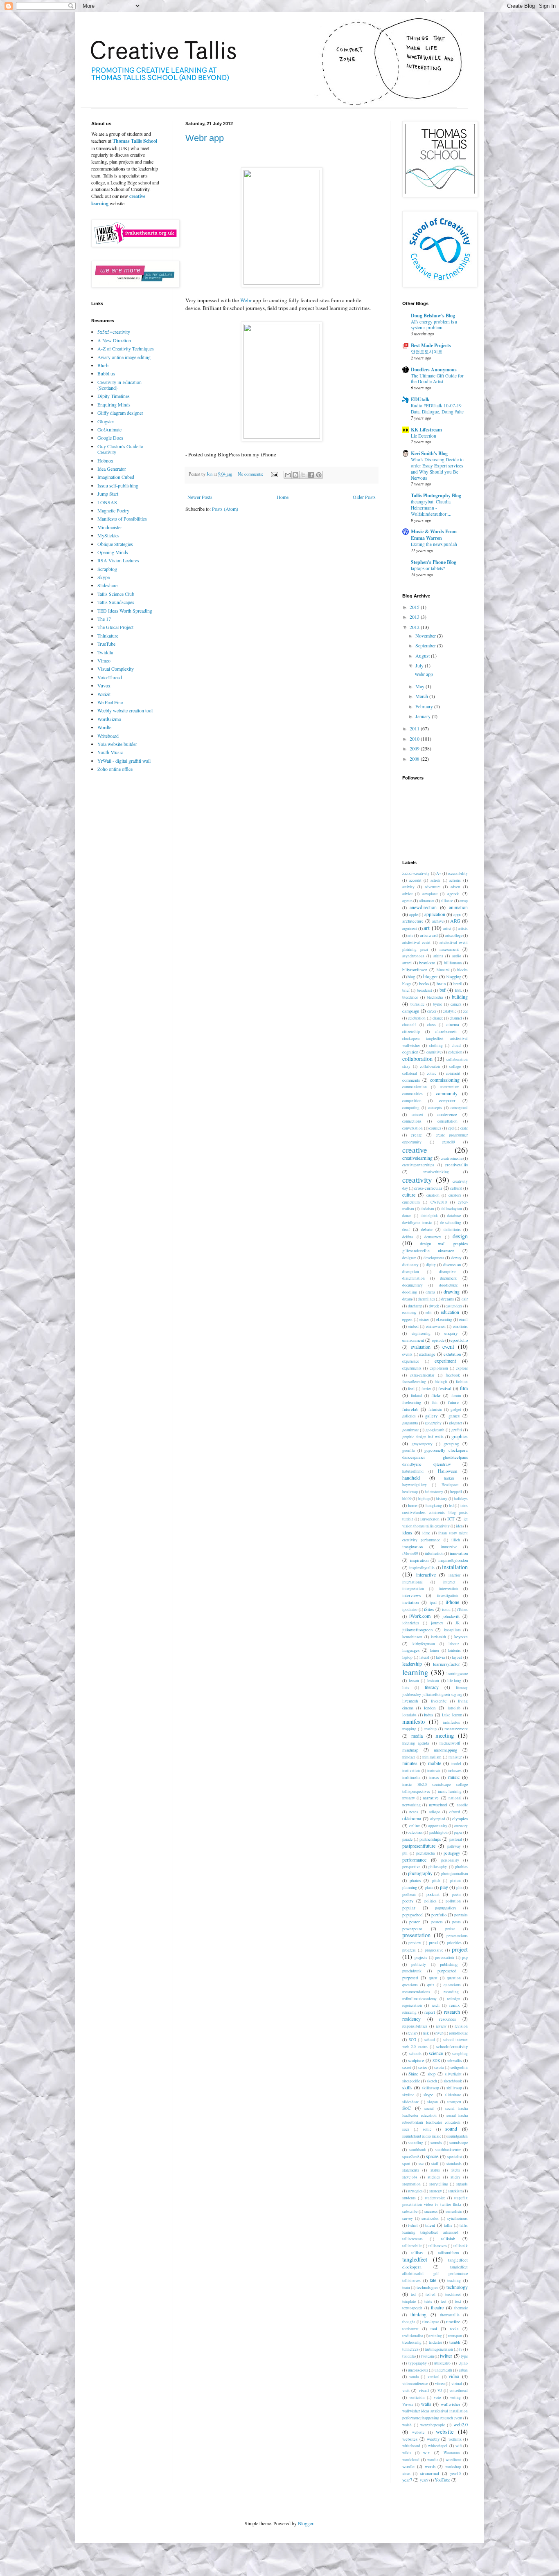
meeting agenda (416, 1743)
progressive (434, 1950)
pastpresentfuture (419, 1846)
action (435, 880)
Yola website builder (117, 744)
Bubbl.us (106, 373)
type (464, 2356)
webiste (418, 2432)
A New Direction (114, 340)
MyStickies (108, 535)
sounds (436, 2143)
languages (411, 1650)
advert (455, 887)
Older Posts (364, 497)
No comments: (251, 474)
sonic (427, 2129)
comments (411, 1080)
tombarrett (410, 2329)
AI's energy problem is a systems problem (434, 325)
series (423, 2067)
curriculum (411, 1202)
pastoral (456, 1839)
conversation (412, 1128)
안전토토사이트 (427, 351)
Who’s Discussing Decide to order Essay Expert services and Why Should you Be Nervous (437, 468)
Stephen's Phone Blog (434, 562)
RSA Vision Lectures (118, 560)
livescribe (439, 1701)
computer (447, 1100)
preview (415, 1943)
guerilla (408, 1450)
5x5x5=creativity (114, 332)
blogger (431, 976)
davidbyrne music (417, 1223)
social (429, 2108)
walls (426, 2404)
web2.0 (461, 2424)
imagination (412, 1547)
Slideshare (107, 585)
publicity (419, 1964)
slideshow (410, 2102)
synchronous (458, 2218)
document (448, 1278)
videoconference (415, 2384)
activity (408, 887)
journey (437, 1623)
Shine (413, 2074)
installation (455, 1567)
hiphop (424, 1499)
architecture (413, 921)
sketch (432, 2081)
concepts (435, 1108)
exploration (439, 1368)
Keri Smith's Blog (429, 453)
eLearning (444, 1319)
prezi (433, 1943)
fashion (462, 1382)
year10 (455, 2474)
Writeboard (108, 736)
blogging (454, 977)
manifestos (451, 1722)
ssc (421, 2164)
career (432, 1011)
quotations (452, 1985)
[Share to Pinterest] (319, 475)
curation (433, 1195)
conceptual (459, 1108)
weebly (433, 2439)
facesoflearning (414, 1382)
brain (441, 984)
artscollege (454, 935)
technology (457, 2287)
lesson (414, 1681)
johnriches (411, 1623)
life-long (454, 1681)
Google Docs (110, 438)
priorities (454, 1943)
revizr (412, 2033)
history (442, 1499)
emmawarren (436, 1326)
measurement (456, 1729)
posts (456, 1922)
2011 (415, 728)
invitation (410, 1602)
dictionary (410, 1265)
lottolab (454, 1708)
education (450, 1312)
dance (407, 1216)
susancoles (430, 2218)
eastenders (454, 1306)
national (455, 1798)
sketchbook (453, 2081)
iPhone (452, 1602)
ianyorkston (430, 1519)
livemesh (410, 1701)
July (420, 665)
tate (433, 2280)
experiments (412, 1368)
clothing (436, 1045)
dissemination (414, 1278)
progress (409, 1950)
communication (415, 1087)
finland (416, 1396)
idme (426, 1533)
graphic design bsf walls (423, 1437)
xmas (406, 2474)
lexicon (433, 1681)
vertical (434, 2377)
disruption (411, 1272)
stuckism (455, 2191)
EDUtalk (420, 399)
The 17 (104, 619)
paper (458, 1832)
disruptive (447, 1272)
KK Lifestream (426, 430)
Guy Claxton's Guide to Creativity (120, 449)
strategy (436, 2191)
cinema (453, 1024)
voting (455, 2397)
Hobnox (105, 460)
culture (409, 1195)
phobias (461, 1867)
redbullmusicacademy (419, 1999)
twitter (446, 2356)
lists (406, 1688)
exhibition (452, 1354)
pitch (436, 1881)
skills (407, 2087)
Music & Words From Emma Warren (434, 535)
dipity (431, 1265)
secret (407, 2067)
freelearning (412, 1403)
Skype (104, 577)
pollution (453, 1901)
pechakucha (425, 1853)
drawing (452, 1291)
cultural (456, 1188)
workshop (453, 2467)
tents (428, 2301)
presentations (457, 1936)
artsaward (429, 935)
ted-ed (431, 2294)
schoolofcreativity (452, 2046)
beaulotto (427, 963)
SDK (436, 2061)
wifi (459, 2446)
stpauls (462, 2184)
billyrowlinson (415, 970)
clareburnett (446, 1031)
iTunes (462, 1609)
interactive (426, 1574)
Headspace (450, 1485)
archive (438, 921)
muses (434, 1778)
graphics (460, 1436)
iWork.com (420, 1616)
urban (463, 2370)
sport (406, 2164)
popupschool (413, 1915)
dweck (434, 1306)
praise (450, 1929)
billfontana (453, 963)
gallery (431, 1416)
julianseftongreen (417, 1630)
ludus (428, 1715)
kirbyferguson (424, 1644)
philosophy (438, 1867)
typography (418, 2363)
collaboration (417, 1059)
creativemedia (452, 1158)
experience (411, 1361)
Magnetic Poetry (113, 510)
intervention (449, 1589)
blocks (462, 970)
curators (455, 1195)
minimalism (432, 1757)
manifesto (414, 1721)
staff (435, 2164)
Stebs (456, 2170)
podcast (433, 1894)
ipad (433, 1602)
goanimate (410, 1430)
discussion (452, 1264)
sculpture (416, 2060)
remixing (409, 2012)
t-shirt (413, 2225)
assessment (449, 949)
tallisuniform (448, 2253)
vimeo (440, 2384)
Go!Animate (109, 429)
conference (447, 1114)
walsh (407, 2425)
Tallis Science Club (116, 594)
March (422, 696)
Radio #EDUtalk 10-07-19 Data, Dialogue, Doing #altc (437, 409)
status (435, 2170)
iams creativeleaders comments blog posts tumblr (435, 1513)
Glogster (106, 421)
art (427, 928)
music (454, 1777)
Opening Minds (113, 552)
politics (431, 1901)
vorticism (417, 2397)
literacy (432, 1687)
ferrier (426, 1389)
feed (411, 1389)
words (430, 2466)
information (434, 1553)
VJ (440, 2391)
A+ (439, 873)
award (407, 963)
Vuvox (104, 685)
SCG (412, 2040)
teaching (454, 2281)
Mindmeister (110, 527)
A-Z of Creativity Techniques (126, 348)
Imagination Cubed (116, 477)
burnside (417, 1004)
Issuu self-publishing (118, 485)
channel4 (409, 1025)
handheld (411, 1478)
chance (438, 1018)
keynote (461, 1637)
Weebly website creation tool (125, 710)
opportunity (438, 1826)
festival (445, 1388)
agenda (453, 894)
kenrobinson (412, 1637)
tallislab (448, 2239)
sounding (416, 2143)
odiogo (435, 1812)
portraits (461, 1915)
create (416, 1135)
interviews (411, 1595)
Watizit (104, 694)
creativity (417, 1180)
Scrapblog (107, 569)
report (430, 2012)
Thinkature (108, 636)
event (448, 1346)
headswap (410, 1492)
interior (454, 1575)
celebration (417, 1018)
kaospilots (452, 1630)
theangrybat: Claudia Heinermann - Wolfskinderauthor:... (431, 508)
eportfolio (459, 1340)
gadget (456, 1409)
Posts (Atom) (225, 509)
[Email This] (288, 475)
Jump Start (108, 494)
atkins (438, 956)
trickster (435, 2342)
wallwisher (451, 2404)
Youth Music (110, 752)
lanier (435, 1650)
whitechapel (438, 2446)
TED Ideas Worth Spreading (125, 611)
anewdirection (423, 907)
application (435, 914)
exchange (427, 1354)
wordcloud (411, 2460)
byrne (437, 1004)
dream (407, 1299)
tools (454, 2329)
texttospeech (412, 2308)
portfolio (439, 1915)
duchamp (415, 1306)
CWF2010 (439, 1202)
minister (455, 1757)
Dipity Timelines (114, 396)
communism (450, 1087)
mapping (409, 1729)
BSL (459, 990)
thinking (418, 2314)
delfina (408, 1237)
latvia (440, 1657)
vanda (414, 2377)
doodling (410, 1292)
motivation (411, 1771)
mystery (409, 1798)
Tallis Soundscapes (116, 602)
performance (414, 1860)
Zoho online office (115, 769)
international (412, 1582)
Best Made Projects (431, 345)
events (407, 1354)
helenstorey (434, 1492)
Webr (246, 300)
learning (415, 1672)
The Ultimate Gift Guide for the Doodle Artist (437, 379)
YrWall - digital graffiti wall (124, 761)
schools (415, 2054)
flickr (436, 1395)
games (454, 1416)
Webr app (205, 138)
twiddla (408, 2356)
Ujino (463, 2363)
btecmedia (435, 997)
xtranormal (429, 2473)
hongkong (434, 1506)
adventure (433, 887)
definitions (452, 1230)
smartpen (454, 2102)
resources (447, 2019)
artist (447, 929)
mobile (435, 1763)
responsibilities (415, 2026)
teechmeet (453, 2294)
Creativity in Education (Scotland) (119, 385)
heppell (456, 1492)
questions (410, 1985)
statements (411, 2170)
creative (415, 1150)
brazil (458, 984)
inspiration (419, 1560)
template (409, 2301)
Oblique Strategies (115, 544)
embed (414, 1326)
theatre (437, 2307)
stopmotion (411, 2184)
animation (458, 907)
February (425, 706)
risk (426, 2033)
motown (434, 1771)
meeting (445, 1735)
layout (457, 1657)
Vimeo (104, 660)
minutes (410, 1763)
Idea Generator (112, 469)
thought (409, 2322)
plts (459, 1888)
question (454, 1978)
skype (428, 2095)
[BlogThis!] (295, 475)
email (463, 1319)
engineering (421, 1333)
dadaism (427, 1209)
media (417, 1736)
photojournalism (454, 1874)
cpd (451, 1128)
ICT (451, 1519)
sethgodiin (459, 2067)
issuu (446, 1609)
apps (457, 914)
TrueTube (106, 644)
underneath (443, 2370)
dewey (456, 1258)
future (453, 1402)
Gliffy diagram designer (120, 413)
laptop (407, 1657)
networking (411, 1805)
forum (456, 1396)
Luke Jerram (452, 1715)
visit (406, 2390)
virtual (457, 2384)
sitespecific (411, 2081)
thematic (461, 2308)
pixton (455, 1881)
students (409, 2198)
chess (432, 1025)
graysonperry (422, 1444)
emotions (460, 1326)
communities (412, 1094)
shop (432, 2074)
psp (465, 1957)
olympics (460, 1819)
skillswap (454, 2088)
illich (456, 1540)
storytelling (439, 2184)
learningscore (457, 1674)
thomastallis (450, 2315)
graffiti (457, 1430)
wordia (433, 2460)
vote (437, 2397)
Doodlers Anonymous (434, 369)
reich (436, 2005)
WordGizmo (109, 719)
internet (449, 1582)
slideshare (453, 2095)
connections (412, 1121)
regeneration (412, 2005)
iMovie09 (410, 1553)
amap (464, 901)
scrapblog (460, 2054)
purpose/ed (447, 1971)
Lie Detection (424, 436)
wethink (455, 2439)
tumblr (455, 2342)
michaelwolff (450, 1743)
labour (454, 1644)
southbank (418, 2150)
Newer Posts (200, 497)
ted (413, 2294)
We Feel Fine (110, 702)
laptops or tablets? (428, 568)
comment (453, 1073)
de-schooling (451, 1223)
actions (455, 880)
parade (407, 1839)
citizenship (411, 1032)
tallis (448, 2225)
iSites (429, 1609)
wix (426, 2452)
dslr (465, 1299)
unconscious (418, 2370)
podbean (409, 1894)
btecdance (410, 997)
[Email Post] (274, 474)
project (460, 1949)
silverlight (453, 2074)
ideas (407, 1532)
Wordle (104, 727)
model (456, 1764)
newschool (438, 1805)
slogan (433, 2102)
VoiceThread (110, 677)
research (452, 2012)
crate (464, 1128)
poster (415, 1922)
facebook (453, 1375)
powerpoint (412, 1929)
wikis (407, 2453)
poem (456, 1894)
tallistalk (461, 2246)
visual (424, 2390)
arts (410, 935)
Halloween (447, 1471)
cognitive (434, 1052)
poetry (408, 1901)
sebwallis (454, 2061)
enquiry (451, 1333)
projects (421, 1957)
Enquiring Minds (114, 404)
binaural (443, 970)
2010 (415, 739)
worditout (454, 2460)
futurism (435, 1409)
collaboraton (430, 1066)
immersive (449, 1547)
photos (415, 1880)
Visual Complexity (116, 669)
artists (463, 929)
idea (459, 1526)
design (460, 1236)
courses (435, 1128)
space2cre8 (411, 2157)
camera (456, 1004)
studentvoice (435, 2198)
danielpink (429, 1216)
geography (433, 1423)
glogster (455, 1423)
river (439, 2033)
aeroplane (430, 894)
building (460, 997)
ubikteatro (442, 2363)
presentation (416, 1935)
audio (457, 956)
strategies (415, 2191)
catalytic (450, 1011)
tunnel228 (410, 2349)
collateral (410, 1073)
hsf (451, 1506)
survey (408, 2218)
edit (429, 1313)
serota (439, 2067)
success (431, 2211)
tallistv (417, 2253)
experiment (445, 1361)
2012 (415, 627)
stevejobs (410, 2177)
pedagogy (452, 1853)
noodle (462, 1805)
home (413, 1505)
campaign (411, 1011)
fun (435, 1403)
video (454, 2376)
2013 (415, 617)
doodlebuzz (448, 1285)
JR (458, 1623)
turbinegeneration (439, 2349)
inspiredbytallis (422, 1568)
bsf (443, 990)
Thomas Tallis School (135, 141)
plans (429, 1888)
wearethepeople (433, 2425)
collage (455, 1066)
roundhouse (458, 2033)
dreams (447, 1299)
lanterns (454, 1650)
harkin (449, 1478)
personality (450, 1860)
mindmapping (445, 1750)
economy (409, 1313)
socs (406, 2129)
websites (410, 2439)
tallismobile (412, 2246)
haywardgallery (415, 1485)
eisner (424, 1319)
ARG (455, 921)
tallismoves (438, 2246)
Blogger (305, 2523)
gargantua (410, 1423)
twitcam (427, 2356)
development (434, 1258)
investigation (448, 1596)
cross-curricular (428, 1188)
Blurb (103, 365)
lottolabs (409, 1715)
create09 (449, 1142)
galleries (409, 1416)
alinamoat (427, 901)
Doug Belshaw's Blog (433, 316)
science (436, 2053)
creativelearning (417, 1158)
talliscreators (412, 2239)
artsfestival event (416, 942)
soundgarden (458, 2136)
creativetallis (456, 1165)
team (406, 2287)
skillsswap (431, 2088)
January (424, 716)
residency (411, 2019)
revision (461, 2026)
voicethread (459, 2391)
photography (420, 1873)
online (415, 1826)
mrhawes (455, 1771)
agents (407, 901)
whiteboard (411, 2446)
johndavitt (451, 1616)
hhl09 (407, 1499)
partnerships (430, 1839)
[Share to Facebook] (311, 475)
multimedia (411, 1778)
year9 (424, 2480)
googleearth (435, 1430)
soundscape (459, 2143)
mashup (431, 1729)
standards (454, 2164)
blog (411, 977)
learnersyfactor (446, 1664)
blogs (407, 984)
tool (434, 2329)
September (426, 645)
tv (461, 2349)
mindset (409, 1757)
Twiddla (105, 652)
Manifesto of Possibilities (122, 519)
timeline (453, 2322)
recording (451, 1992)
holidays (461, 1499)
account (415, 880)
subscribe (410, 2211)
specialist (455, 2157)
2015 (415, 607)
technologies (427, 2287)
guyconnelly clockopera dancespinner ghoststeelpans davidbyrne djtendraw (435, 1457)
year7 (407, 2480)
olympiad (438, 1819)
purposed (410, 1978)
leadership (412, 1664)
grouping (451, 1444)
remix (454, 2005)
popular (409, 1908)
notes (414, 1812)
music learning (450, 1791)
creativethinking (436, 1172)
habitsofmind (413, 1471)
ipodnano (410, 1609)
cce (465, 1011)
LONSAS (107, 502)
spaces (432, 2156)
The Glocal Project (115, 627)
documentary (412, 1285)
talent (430, 2225)
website (445, 2431)
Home (283, 497)
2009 (415, 748)
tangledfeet (415, 2259)
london (430, 1708)
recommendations (416, 1992)
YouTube (442, 2480)
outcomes (415, 1832)
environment (413, 1340)
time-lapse (431, 2322)
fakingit (441, 1382)
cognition (410, 1052)
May (420, 686)
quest (433, 1978)
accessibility (458, 873)
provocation (445, 1957)
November (426, 636)
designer (409, 1258)
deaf (406, 1229)
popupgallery (446, 1908)
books (424, 984)
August (423, 656)
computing (411, 1108)
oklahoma (412, 1818)
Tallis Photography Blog (436, 495)
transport (455, 2336)
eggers (407, 1319)
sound (451, 2129)
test (444, 2301)
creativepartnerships (418, 1165)
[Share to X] (303, 475)
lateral (424, 1657)
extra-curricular (422, 1375)
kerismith (438, 1637)
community (447, 1093)
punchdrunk (412, 1971)
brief (406, 990)
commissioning (445, 1080)
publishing (449, 1964)
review (441, 2026)
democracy (433, 1237)
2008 (415, 759)
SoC (407, 2108)
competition (412, 1101)
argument (410, 929)
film (464, 1388)
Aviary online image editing (124, 357)
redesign (454, 1999)
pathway (454, 1846)
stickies (434, 2177)
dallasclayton (451, 1209)
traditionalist (413, 2336)
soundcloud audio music (422, 2136)
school (430, 2040)
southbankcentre (448, 2150)
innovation (459, 1553)
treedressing (412, 2342)
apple (414, 915)
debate (427, 1229)
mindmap (410, 1750)
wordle (408, 2466)
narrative (431, 1798)
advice (407, 894)
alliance (447, 901)
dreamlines (426, 1299)
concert (417, 1115)
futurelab (410, 1409)
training (436, 2336)
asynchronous (413, 956)
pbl (405, 1853)
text (458, 2301)
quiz (431, 1985)
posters (437, 1922)
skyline (408, 2095)
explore (462, 1368)
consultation (447, 1121)
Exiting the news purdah (434, 544)
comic (432, 1073)
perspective (411, 1867)
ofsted (455, 1812)
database (454, 1216)
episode (438, 1340)
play (444, 1887)
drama (430, 1292)
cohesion (455, 1052)
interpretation (413, 1589)
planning (410, 1887)
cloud (456, 1045)
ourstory (461, 1826)
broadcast (425, 990)
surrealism (454, 2211)
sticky (455, 2177)
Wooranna (452, 2453)
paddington (438, 1832)
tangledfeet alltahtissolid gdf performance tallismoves (435, 2274)
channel (456, 1018)
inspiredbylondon (453, 1560)
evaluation (421, 1347)
